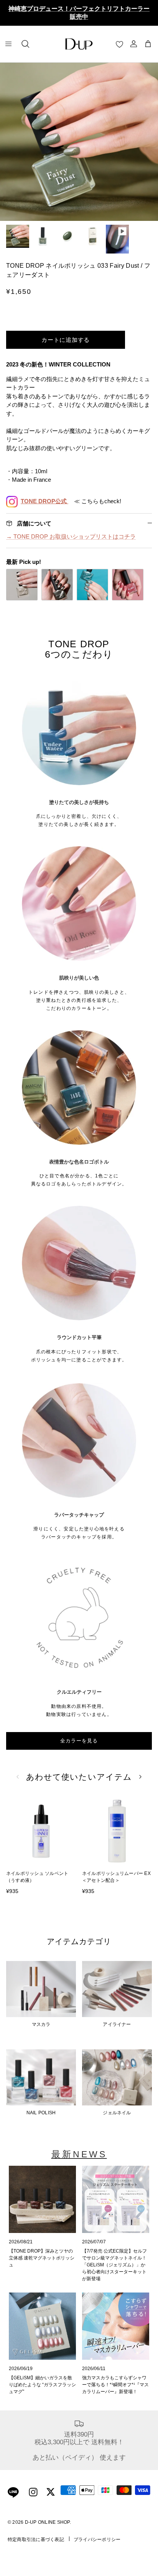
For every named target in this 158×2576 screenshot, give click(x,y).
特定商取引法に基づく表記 (36, 2540)
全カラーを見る (79, 1741)
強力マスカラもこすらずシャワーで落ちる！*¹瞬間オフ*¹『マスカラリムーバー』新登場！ (115, 2385)
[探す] (25, 44)
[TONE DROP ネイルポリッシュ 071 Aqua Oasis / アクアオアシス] (92, 585)
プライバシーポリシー (97, 2540)
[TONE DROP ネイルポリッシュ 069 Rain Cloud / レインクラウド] (22, 585)
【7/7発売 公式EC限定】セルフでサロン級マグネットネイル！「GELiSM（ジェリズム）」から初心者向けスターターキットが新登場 (114, 2265)
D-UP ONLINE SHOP (47, 2522)
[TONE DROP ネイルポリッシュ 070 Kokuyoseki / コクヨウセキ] (57, 585)
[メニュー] (8, 44)
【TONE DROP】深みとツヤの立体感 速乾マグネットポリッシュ (42, 2258)
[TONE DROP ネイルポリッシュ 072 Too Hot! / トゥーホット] (128, 585)
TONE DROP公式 (44, 501)
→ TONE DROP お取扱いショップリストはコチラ (71, 536)
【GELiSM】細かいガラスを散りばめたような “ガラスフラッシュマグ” (42, 2385)
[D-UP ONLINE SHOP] (79, 44)
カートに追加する (66, 340)
